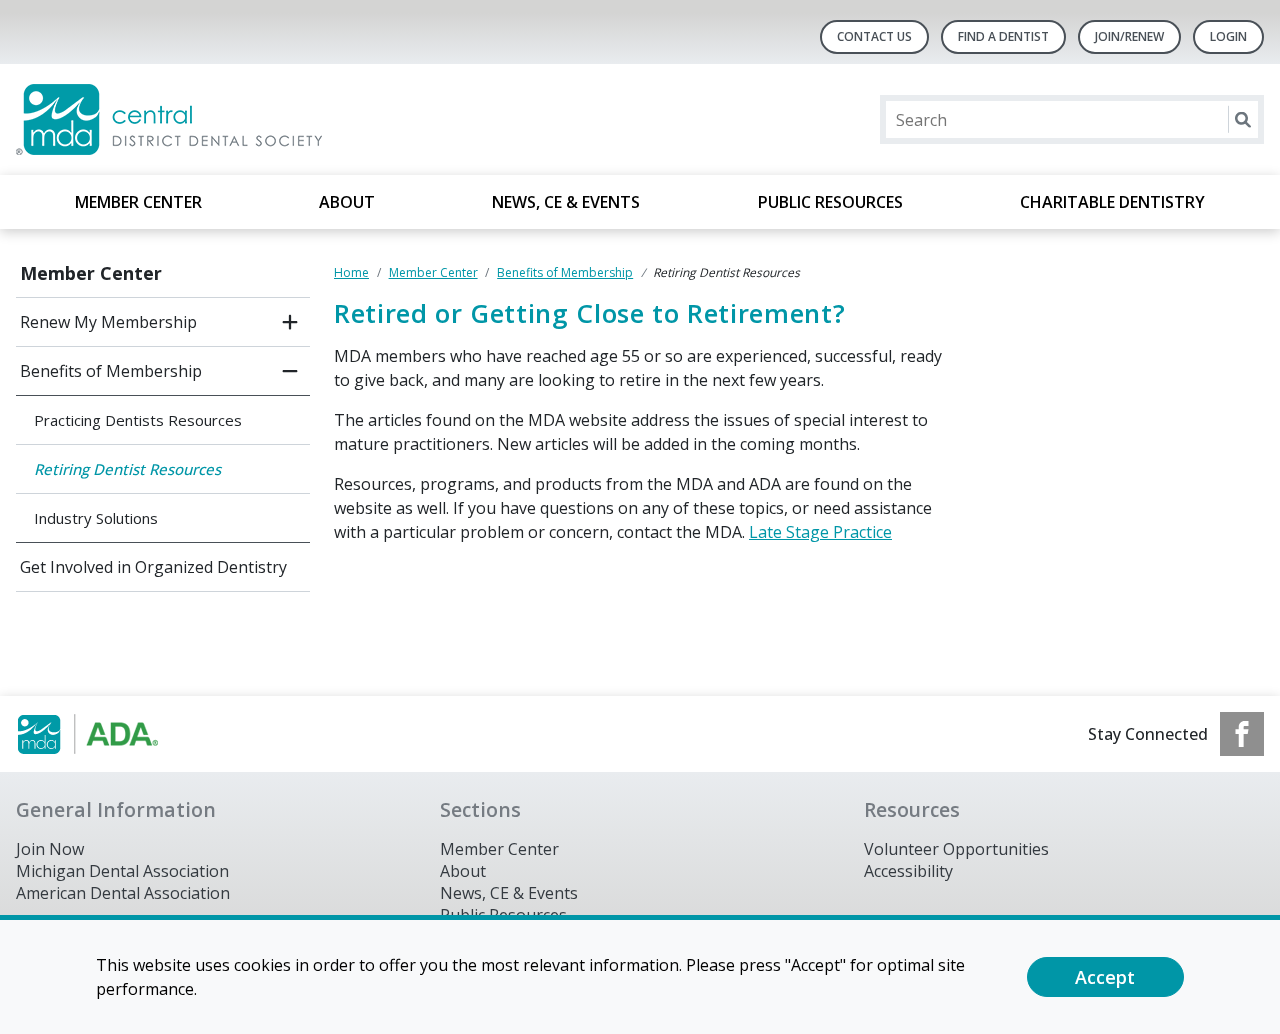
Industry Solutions (96, 518)
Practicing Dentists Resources (138, 420)
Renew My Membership (108, 322)
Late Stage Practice (820, 532)
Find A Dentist (1003, 36)
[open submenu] (290, 322)
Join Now (50, 849)
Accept (1105, 977)
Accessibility (908, 871)
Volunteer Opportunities (956, 849)
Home (351, 272)
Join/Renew (1129, 36)
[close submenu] (290, 371)
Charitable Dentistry (1112, 202)
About (347, 202)
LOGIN (1228, 36)
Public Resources (830, 202)
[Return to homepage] (274, 119)
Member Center (138, 202)
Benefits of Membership (111, 371)
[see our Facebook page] (1242, 734)
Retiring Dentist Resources (127, 469)
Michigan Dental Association (122, 871)
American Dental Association (123, 893)
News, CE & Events (566, 202)
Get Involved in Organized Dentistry (153, 567)
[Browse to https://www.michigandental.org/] (117, 734)
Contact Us (874, 36)
